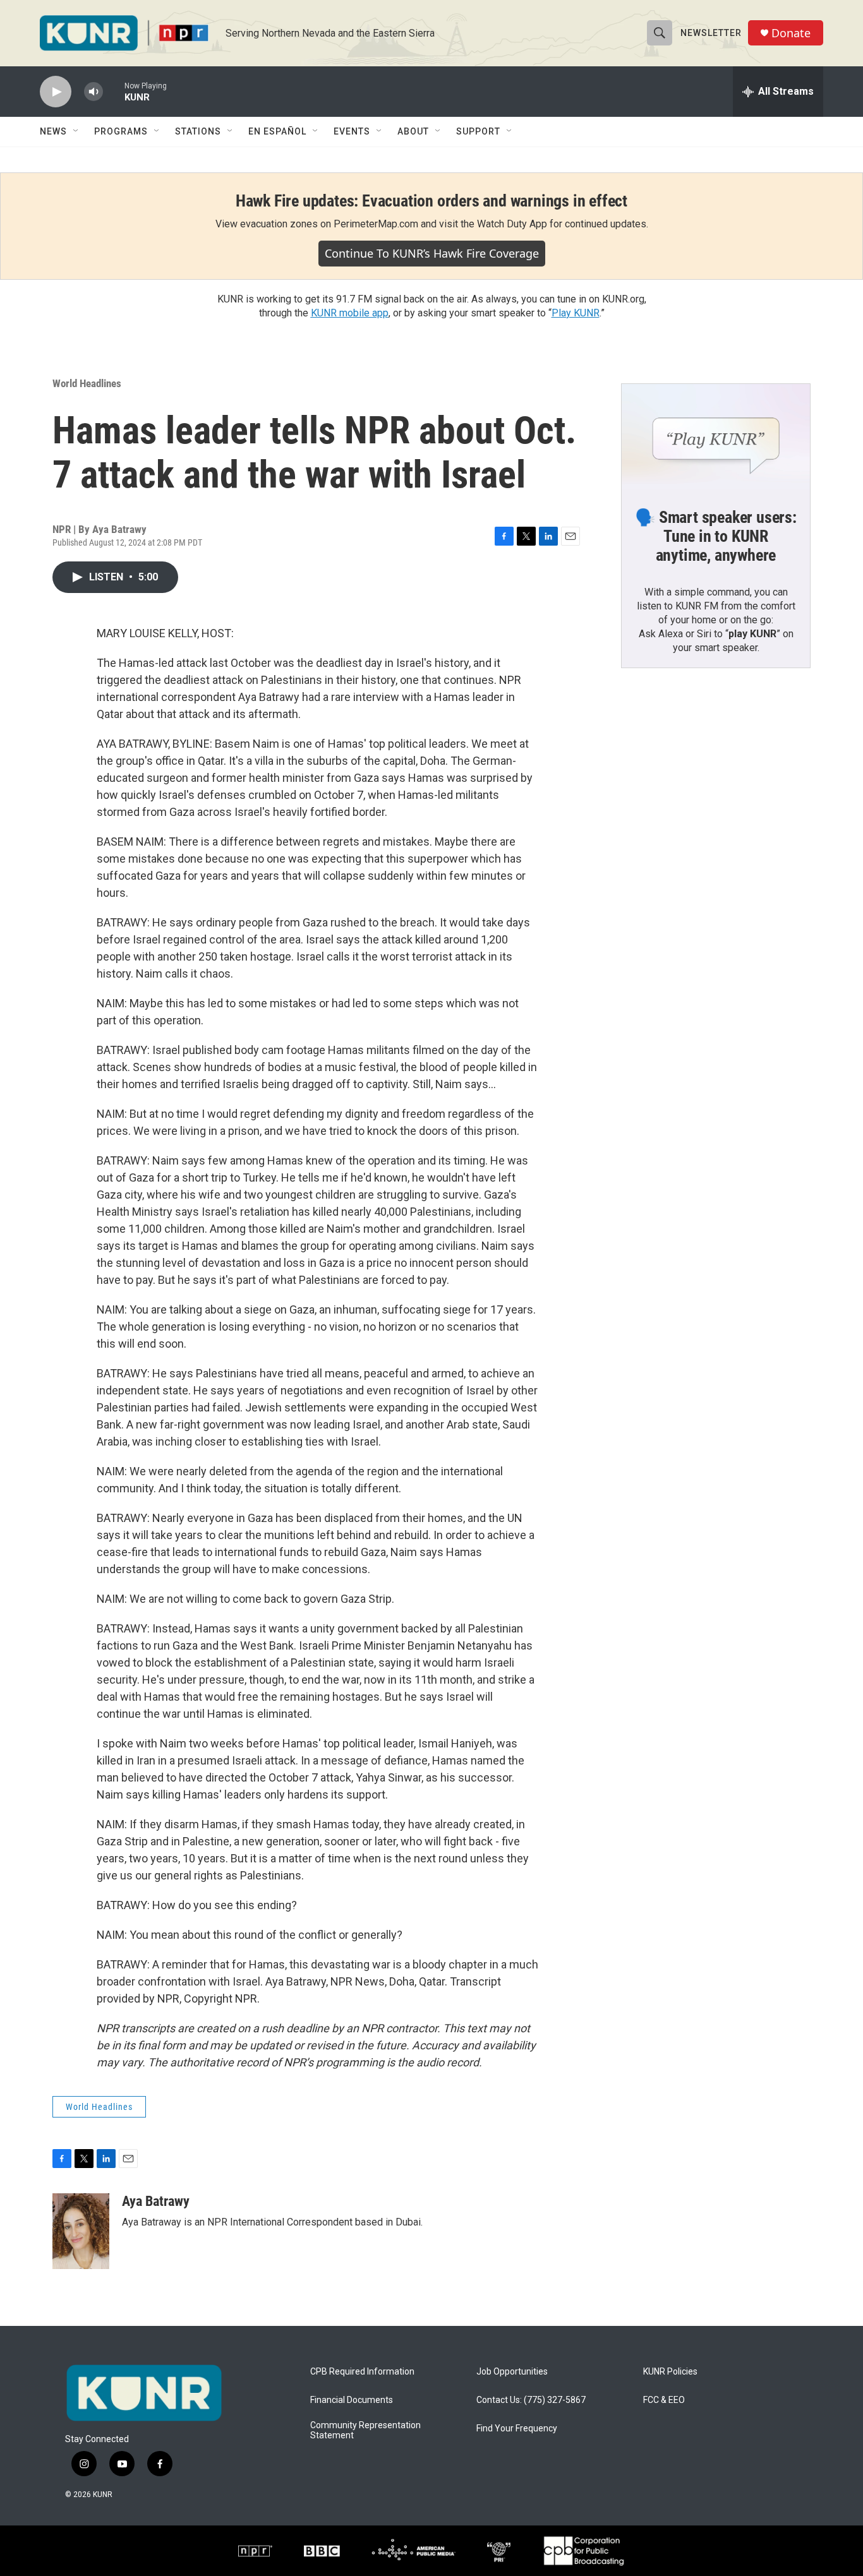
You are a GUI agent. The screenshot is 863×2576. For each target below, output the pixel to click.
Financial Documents (352, 2400)
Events (352, 131)
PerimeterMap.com (376, 224)
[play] (56, 92)
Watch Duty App (512, 224)
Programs (121, 131)
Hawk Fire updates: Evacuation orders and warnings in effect (431, 201)
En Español (277, 131)
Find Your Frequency (517, 2429)
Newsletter (711, 33)
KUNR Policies (670, 2372)
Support (478, 131)
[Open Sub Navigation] (76, 131)
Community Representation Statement (365, 2430)
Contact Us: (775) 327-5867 (531, 2400)
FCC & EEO (664, 2400)
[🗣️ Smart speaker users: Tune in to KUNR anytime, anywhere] (716, 437)
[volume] (94, 92)
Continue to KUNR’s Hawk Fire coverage (432, 253)
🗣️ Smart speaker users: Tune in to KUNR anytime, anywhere (716, 536)
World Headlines (87, 383)
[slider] (114, 91)
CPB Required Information (362, 2372)
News (53, 131)
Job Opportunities (512, 2372)
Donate (791, 33)
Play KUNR (576, 313)
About (413, 131)
